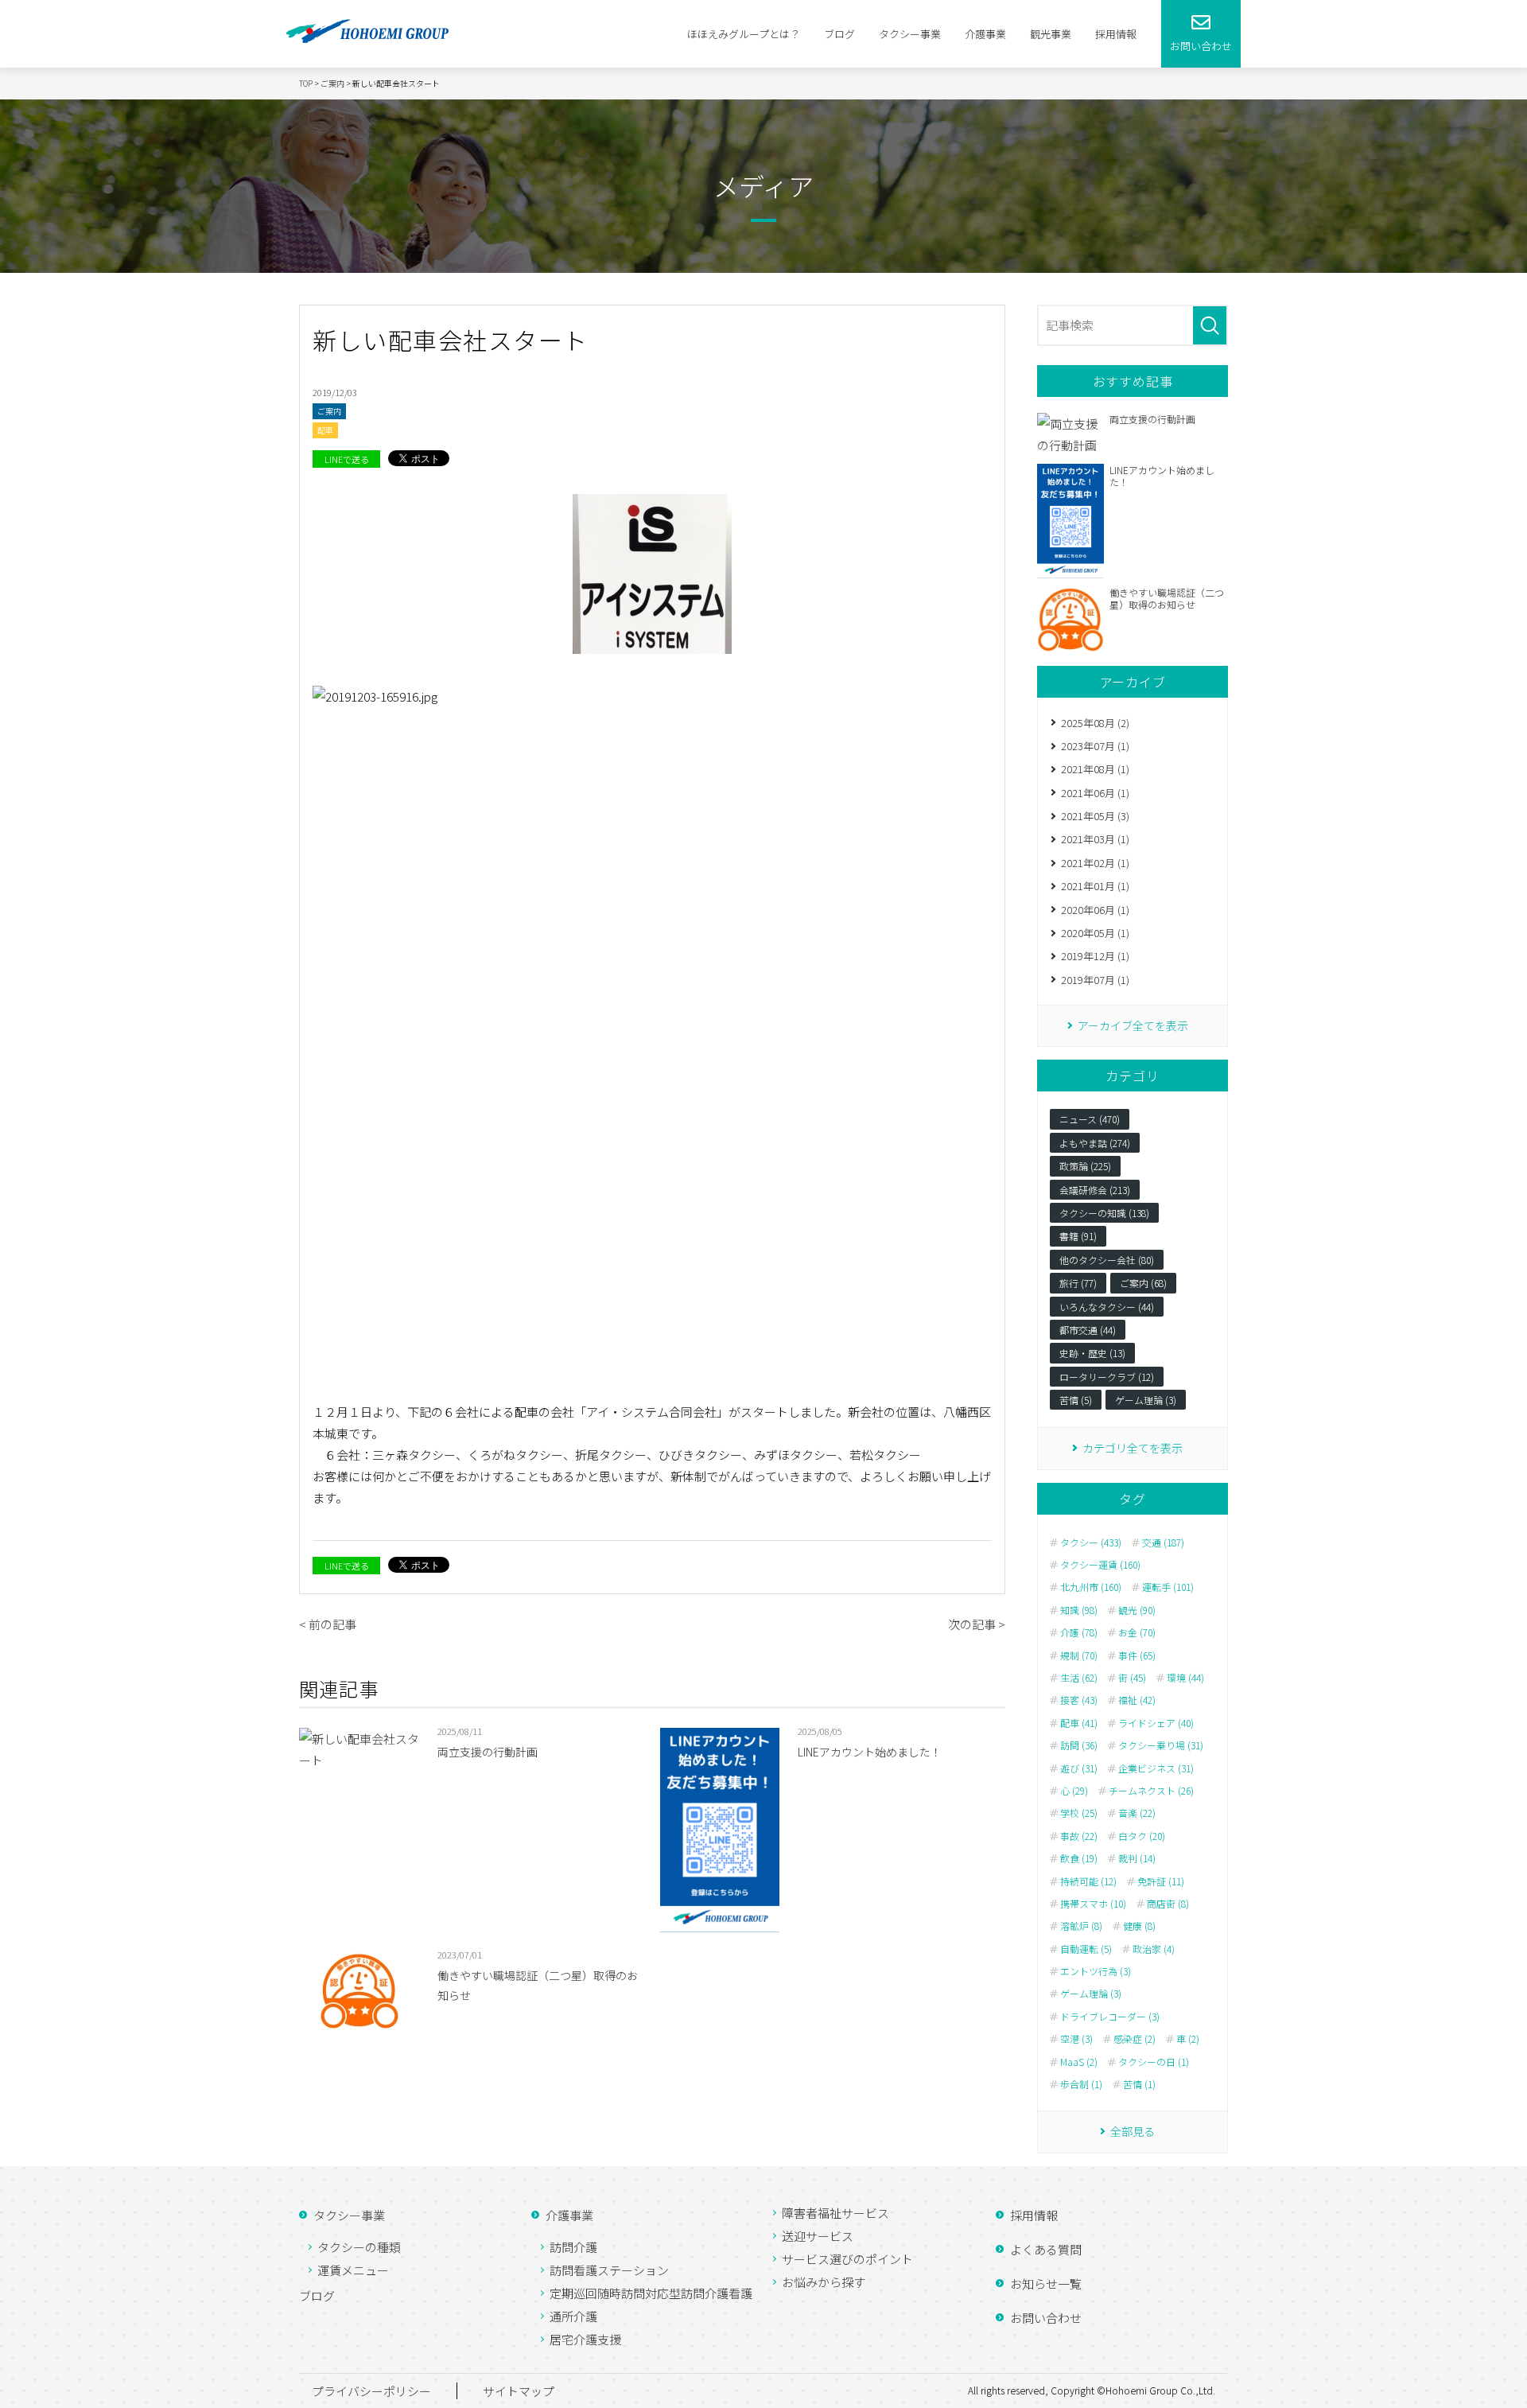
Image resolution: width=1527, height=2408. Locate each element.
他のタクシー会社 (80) (1107, 1260)
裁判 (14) (1137, 1858)
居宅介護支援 (585, 2339)
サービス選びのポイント (847, 2259)
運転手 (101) (1168, 1587)
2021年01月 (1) (1095, 886)
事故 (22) (1079, 1836)
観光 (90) (1137, 1610)
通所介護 (573, 2316)
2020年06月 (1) (1095, 910)
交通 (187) (1163, 1542)
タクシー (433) (1091, 1542)
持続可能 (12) (1088, 1881)
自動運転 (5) (1086, 1949)
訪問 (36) (1079, 1745)
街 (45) (1132, 1678)
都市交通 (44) (1088, 1330)
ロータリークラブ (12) (1107, 1377)
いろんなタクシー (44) (1107, 1307)
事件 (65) (1137, 1655)
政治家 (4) (1154, 1949)
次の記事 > (977, 1624)
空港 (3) (1076, 2039)
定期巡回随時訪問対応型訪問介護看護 (651, 2293)
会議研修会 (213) (1095, 1190)
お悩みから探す (824, 2282)
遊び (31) (1079, 1768)
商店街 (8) (1168, 1904)
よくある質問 (1046, 2249)
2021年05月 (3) (1095, 816)
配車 (325, 430)
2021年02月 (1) (1095, 863)
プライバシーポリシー (371, 2391)
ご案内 (329, 411)
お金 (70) (1137, 1632)
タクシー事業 (910, 34)
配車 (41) (1079, 1723)
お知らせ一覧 (1046, 2284)
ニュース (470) (1090, 1119)
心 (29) (1074, 1791)
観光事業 (1051, 34)
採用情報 (1116, 34)
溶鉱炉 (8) (1081, 1926)
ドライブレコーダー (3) (1110, 2017)
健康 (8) (1139, 1926)
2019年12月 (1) (1095, 956)
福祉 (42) (1137, 1700)
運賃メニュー (353, 2270)
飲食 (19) (1079, 1858)
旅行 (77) (1078, 1283)
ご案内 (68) (1143, 1283)
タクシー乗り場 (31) (1161, 1745)
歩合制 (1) (1081, 2084)
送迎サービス (818, 2236)
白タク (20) (1142, 1836)
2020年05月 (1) (1095, 933)
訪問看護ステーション (609, 2270)
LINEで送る (347, 459)
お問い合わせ (1046, 2318)
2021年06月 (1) (1095, 793)
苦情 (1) (1139, 2084)
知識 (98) (1079, 1610)
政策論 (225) (1085, 1166)
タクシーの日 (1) (1154, 2062)
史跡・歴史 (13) (1092, 1353)
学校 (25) (1079, 1813)
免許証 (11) (1161, 1881)
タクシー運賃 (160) (1100, 1565)
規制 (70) (1079, 1655)
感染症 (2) (1135, 2039)
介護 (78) (1079, 1632)
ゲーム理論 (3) (1146, 1400)
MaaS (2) (1079, 2062)
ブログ (839, 34)
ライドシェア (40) (1156, 1723)
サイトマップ (519, 2391)
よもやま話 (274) (1095, 1143)
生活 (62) (1079, 1678)
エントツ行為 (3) (1096, 1971)
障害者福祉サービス (835, 2213)
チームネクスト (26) (1151, 1791)
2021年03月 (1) (1095, 839)
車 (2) (1188, 2039)
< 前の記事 (328, 1624)
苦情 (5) (1076, 1400)
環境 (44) (1185, 1678)
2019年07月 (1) (1095, 980)
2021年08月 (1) (1095, 769)
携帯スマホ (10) (1093, 1904)
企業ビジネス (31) (1156, 1768)
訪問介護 (573, 2247)
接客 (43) (1079, 1700)
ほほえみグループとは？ (744, 34)
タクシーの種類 (359, 2247)
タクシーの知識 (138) (1104, 1213)
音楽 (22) (1137, 1813)
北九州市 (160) (1091, 1587)
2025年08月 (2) (1095, 723)
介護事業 (985, 34)
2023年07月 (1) (1095, 746)
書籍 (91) (1078, 1236)
